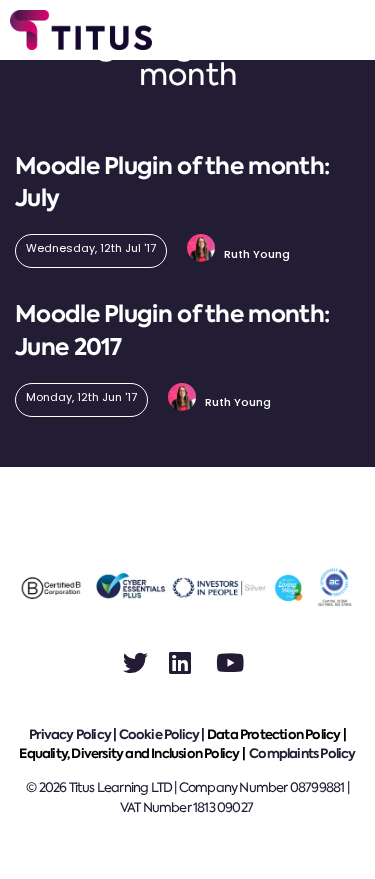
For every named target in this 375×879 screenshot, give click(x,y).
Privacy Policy (70, 734)
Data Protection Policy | (276, 734)
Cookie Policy (159, 734)
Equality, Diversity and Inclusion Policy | (133, 753)
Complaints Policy (302, 753)
